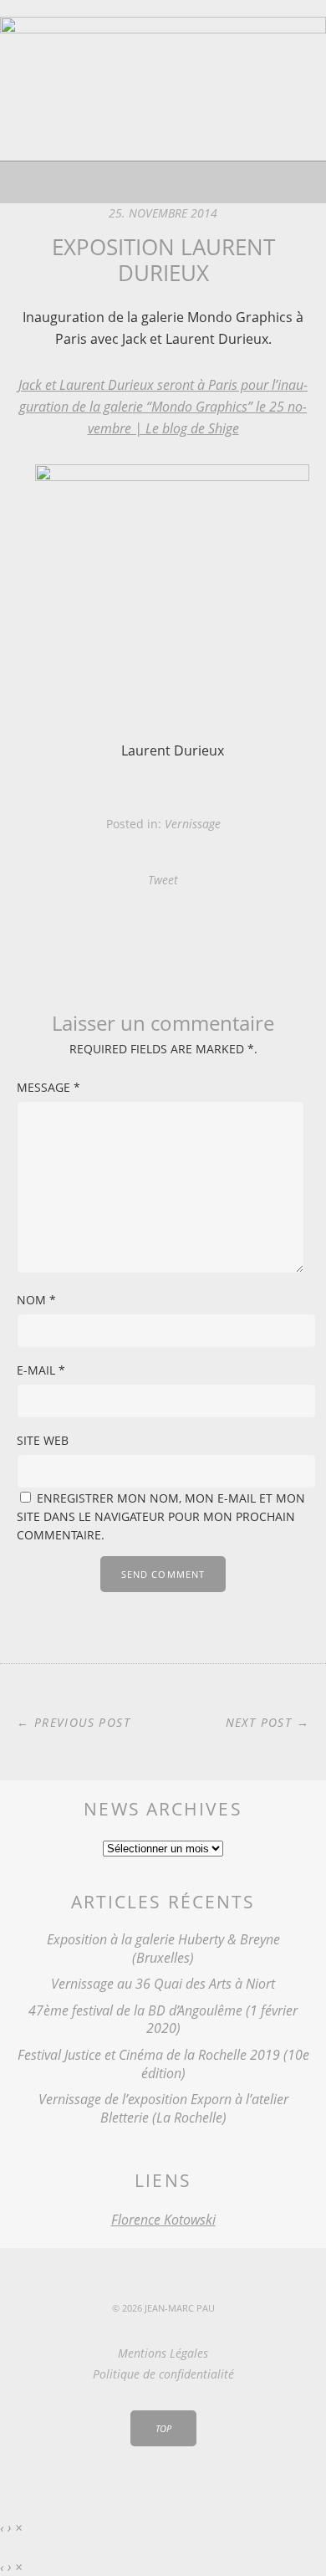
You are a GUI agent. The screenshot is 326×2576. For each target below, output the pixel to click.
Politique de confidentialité (163, 2374)
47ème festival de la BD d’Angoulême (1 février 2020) (163, 2020)
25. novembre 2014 (163, 213)
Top (163, 2428)
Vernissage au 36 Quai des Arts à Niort (163, 1984)
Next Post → (267, 1722)
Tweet (163, 880)
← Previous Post (74, 1722)
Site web (43, 1440)
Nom (36, 1300)
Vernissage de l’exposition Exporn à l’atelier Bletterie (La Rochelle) (163, 2108)
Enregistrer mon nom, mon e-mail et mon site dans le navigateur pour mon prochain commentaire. (161, 1516)
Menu (163, 182)
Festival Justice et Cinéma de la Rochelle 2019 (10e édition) (163, 2064)
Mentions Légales (163, 2353)
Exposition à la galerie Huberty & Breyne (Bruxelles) (163, 1949)
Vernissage (193, 824)
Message (48, 1087)
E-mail (41, 1370)
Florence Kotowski (163, 2220)
